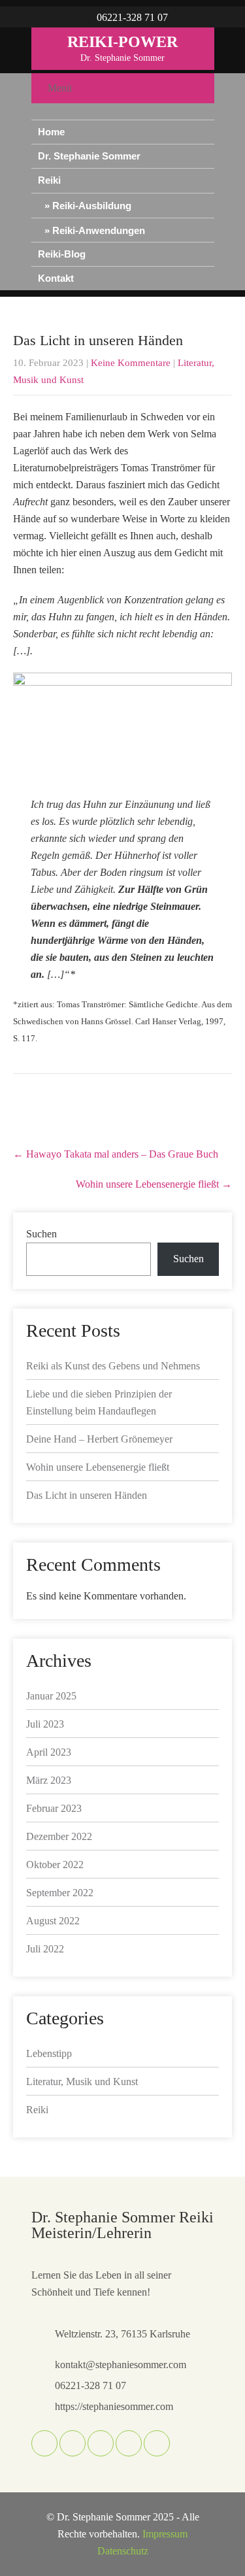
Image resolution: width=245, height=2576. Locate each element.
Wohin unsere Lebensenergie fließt (154, 1184)
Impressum (165, 2534)
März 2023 (49, 1780)
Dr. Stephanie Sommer (89, 156)
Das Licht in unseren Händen (87, 1495)
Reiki (49, 180)
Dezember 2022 (59, 1836)
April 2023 (49, 1752)
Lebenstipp (49, 2053)
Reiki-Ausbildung (92, 206)
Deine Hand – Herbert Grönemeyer (99, 1439)
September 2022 (60, 1893)
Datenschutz (123, 2551)
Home (51, 132)
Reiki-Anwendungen (99, 230)
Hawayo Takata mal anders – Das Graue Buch (116, 1154)
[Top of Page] (213, 2546)
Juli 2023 (45, 1724)
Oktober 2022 (55, 1865)
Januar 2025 (51, 1696)
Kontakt (56, 278)
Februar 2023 (54, 1808)
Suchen (41, 1234)
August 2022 (53, 1921)
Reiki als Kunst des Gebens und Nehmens (113, 1366)
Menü (60, 88)
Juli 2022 (45, 1949)
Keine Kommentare (131, 363)
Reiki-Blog (62, 254)
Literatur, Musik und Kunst (82, 2082)
